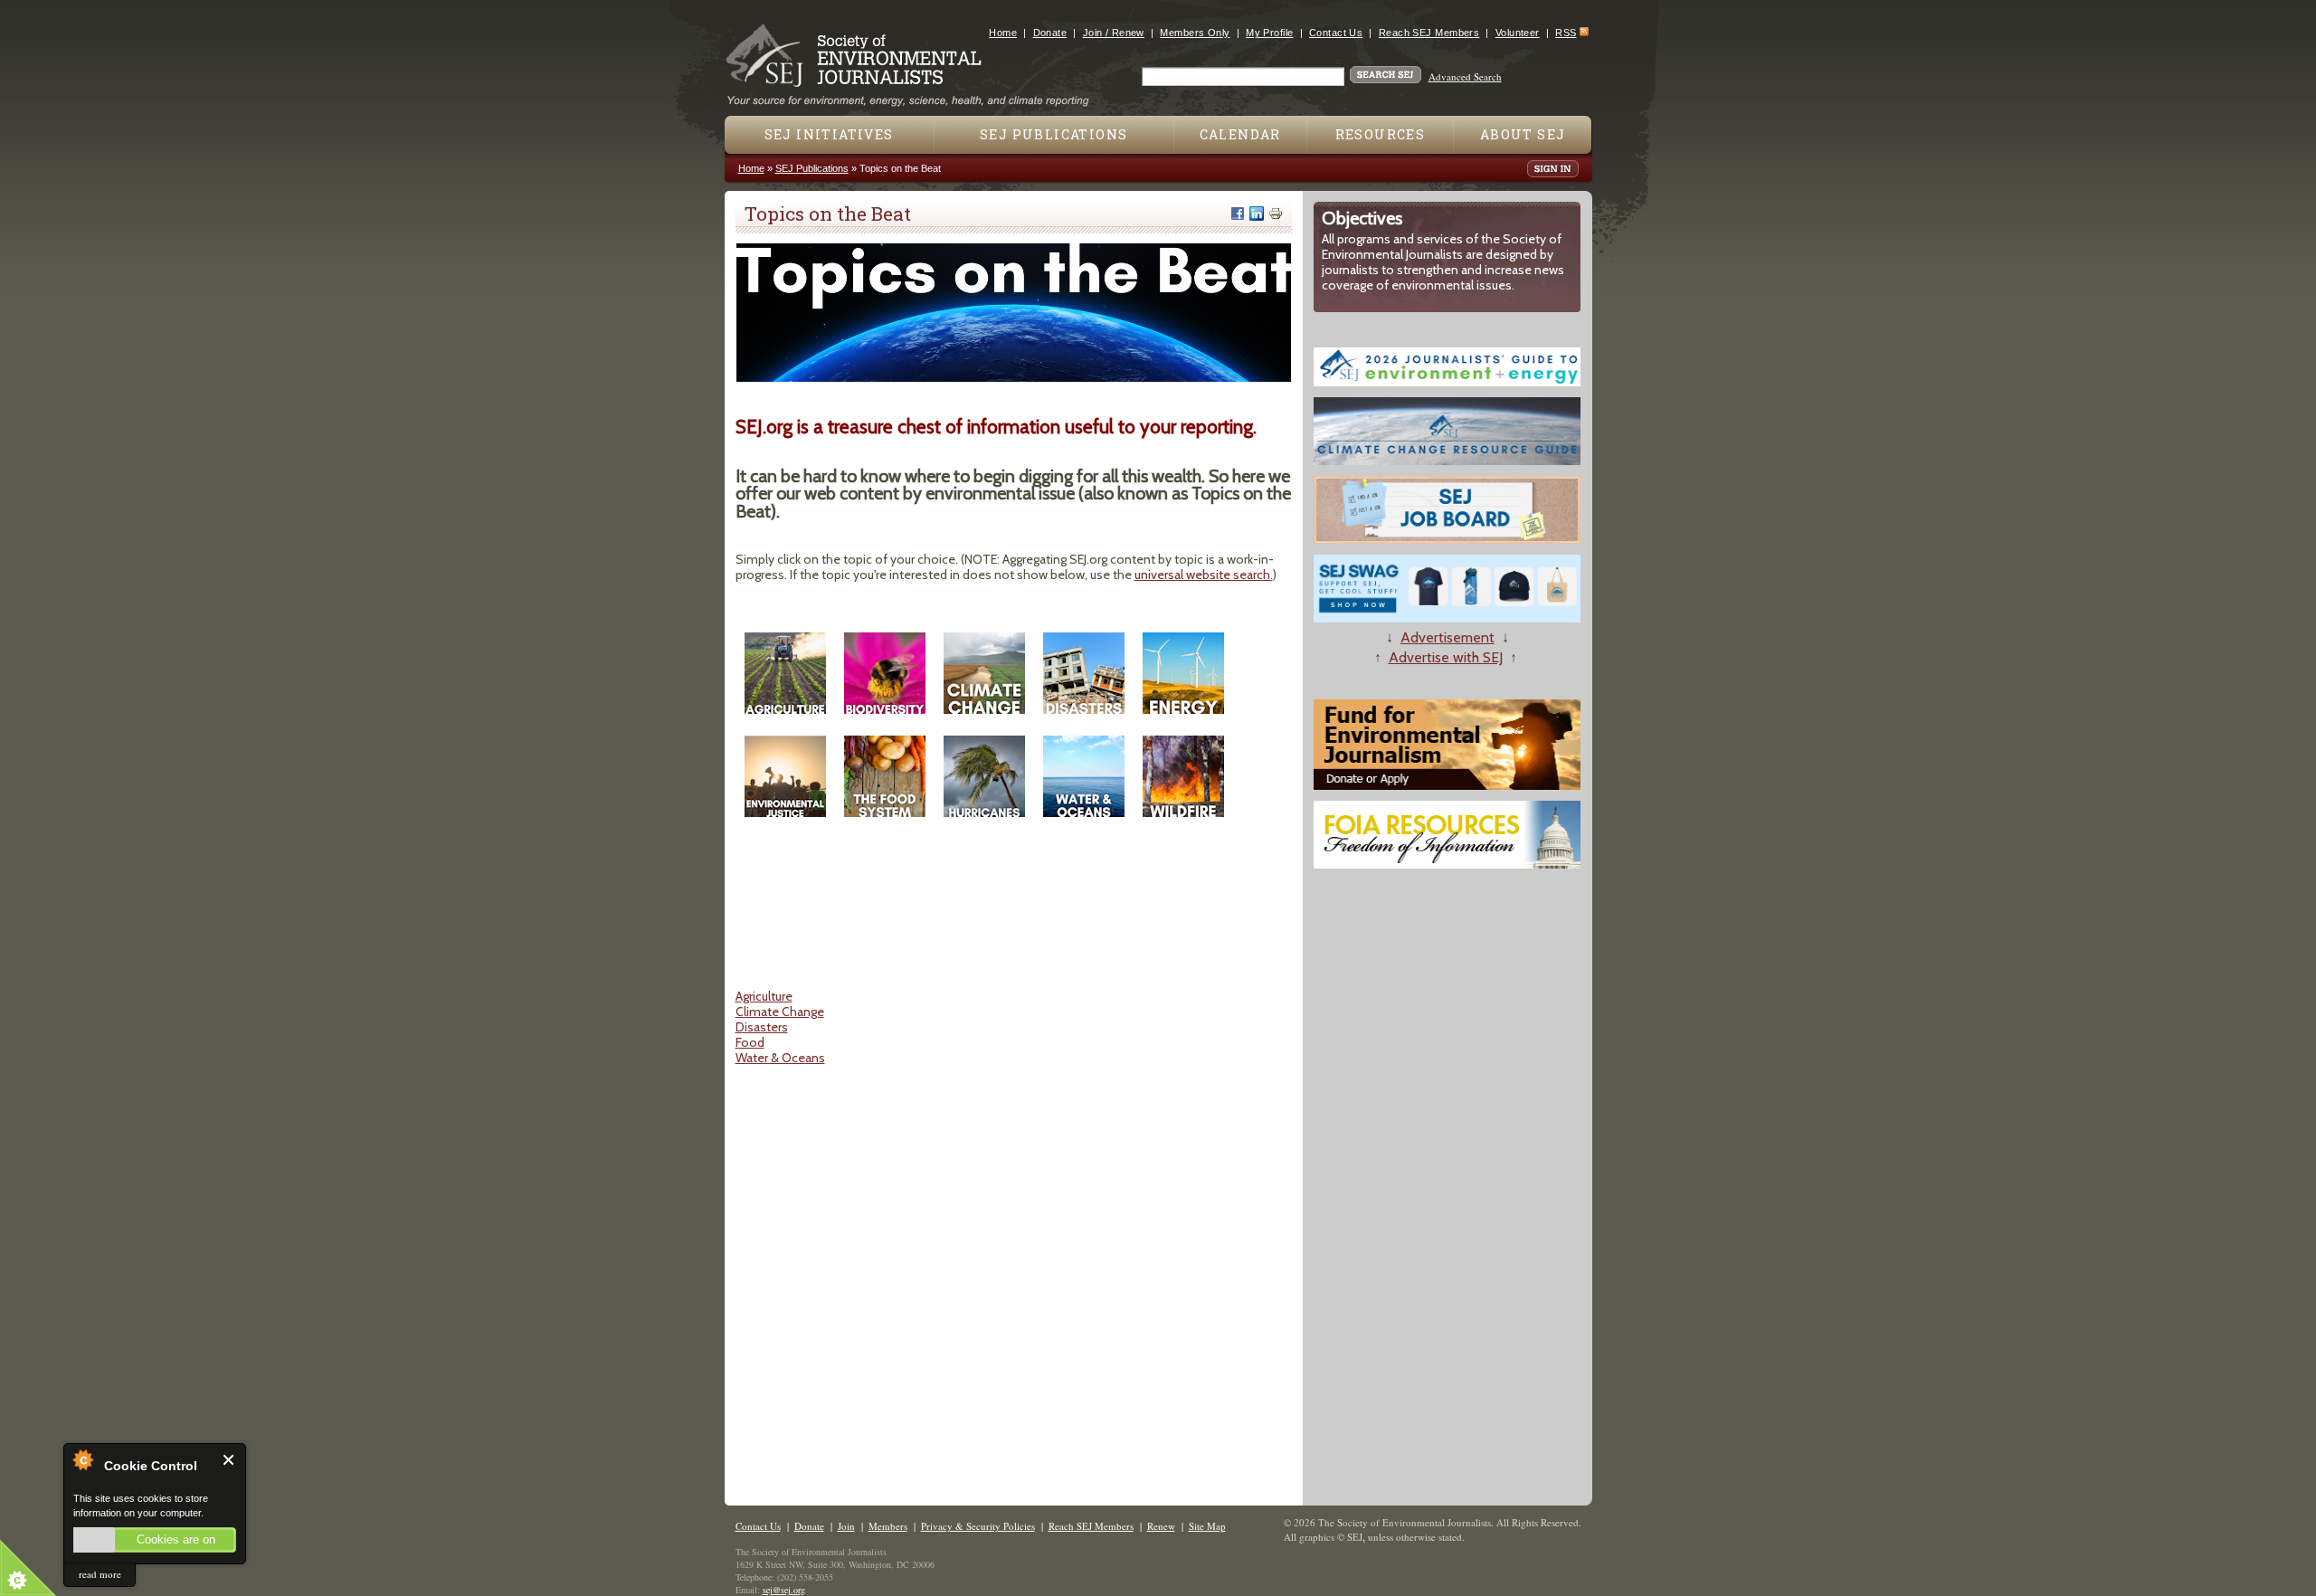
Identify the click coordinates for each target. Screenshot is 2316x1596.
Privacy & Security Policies (978, 1526)
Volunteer (1518, 33)
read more (100, 1574)
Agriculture (764, 996)
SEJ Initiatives (829, 134)
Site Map (1207, 1526)
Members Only (1195, 33)
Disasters (762, 1027)
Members (888, 1526)
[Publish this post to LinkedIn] (1257, 214)
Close (229, 1460)
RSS (1566, 33)
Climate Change (780, 1012)
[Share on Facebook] (1238, 214)
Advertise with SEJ (1446, 657)
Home (1003, 33)
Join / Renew (1114, 33)
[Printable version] (1276, 214)
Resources (1381, 134)
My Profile (1269, 33)
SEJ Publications (1054, 134)
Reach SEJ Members (1429, 33)
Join (846, 1526)
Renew (1161, 1526)
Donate (1050, 33)
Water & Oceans (780, 1058)
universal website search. (1204, 575)
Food (750, 1042)
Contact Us (1336, 33)
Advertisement (1447, 637)
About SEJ (1523, 134)
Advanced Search (1465, 76)
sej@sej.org (784, 1590)
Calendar (1240, 134)
